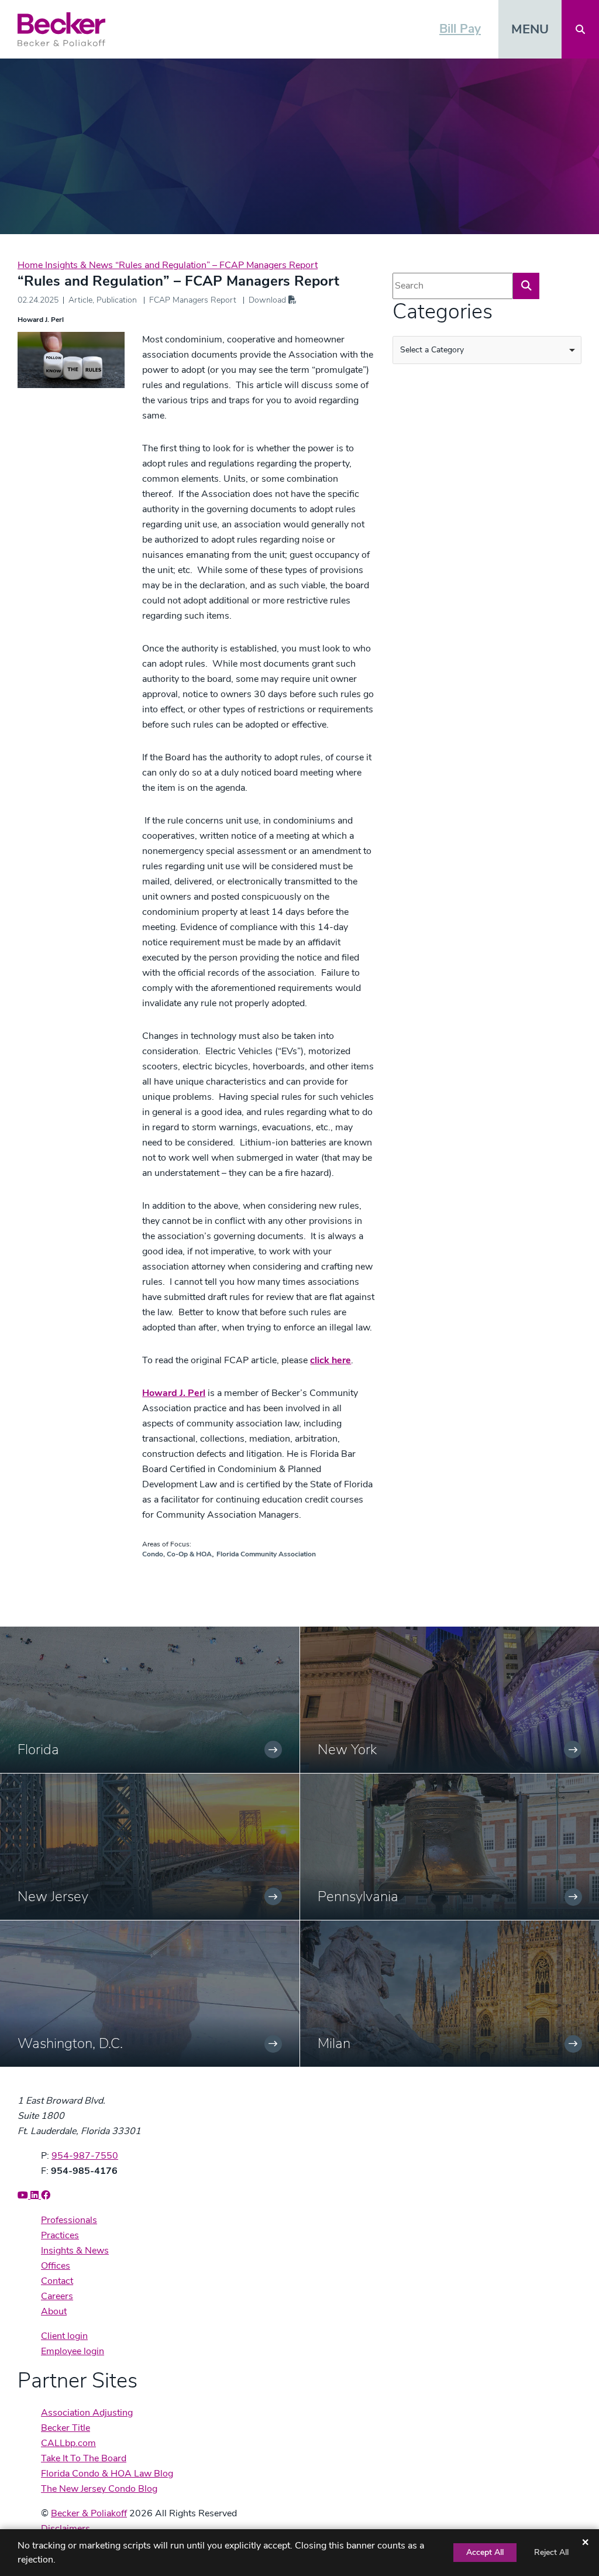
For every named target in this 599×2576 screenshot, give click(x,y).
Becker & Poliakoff (89, 2513)
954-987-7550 (85, 2156)
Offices (56, 2266)
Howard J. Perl (41, 320)
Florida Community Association (266, 1554)
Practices (60, 2235)
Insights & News (80, 265)
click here (331, 1360)
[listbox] (487, 350)
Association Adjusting (87, 2413)
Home (31, 265)
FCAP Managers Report (193, 300)
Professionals (69, 2220)
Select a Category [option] (432, 350)
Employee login (73, 2351)
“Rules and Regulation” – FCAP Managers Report (216, 265)
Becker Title (66, 2428)
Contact (57, 2281)
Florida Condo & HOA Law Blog (107, 2474)
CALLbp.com (68, 2443)
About (54, 2311)
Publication (117, 300)
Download (268, 300)
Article (80, 300)
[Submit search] (526, 286)
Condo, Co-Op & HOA (177, 1554)
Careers (57, 2296)
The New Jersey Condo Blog (99, 2489)
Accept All (485, 2552)
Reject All (551, 2552)
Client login (64, 2336)
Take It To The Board (84, 2458)
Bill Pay (460, 29)
